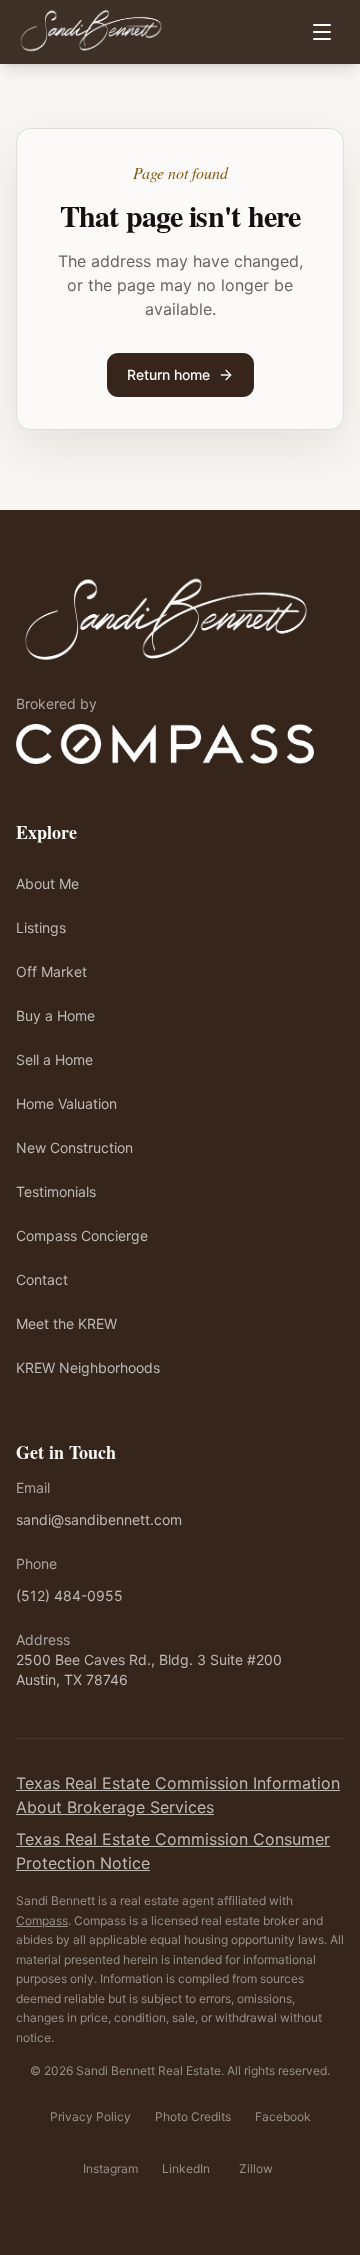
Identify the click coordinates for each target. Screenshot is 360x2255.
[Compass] (165, 744)
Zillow (256, 2168)
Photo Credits (193, 2116)
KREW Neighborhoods (88, 1367)
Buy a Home (55, 1015)
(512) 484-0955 (69, 1595)
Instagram (110, 2168)
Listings (41, 927)
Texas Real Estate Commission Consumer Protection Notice (173, 1851)
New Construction (74, 1147)
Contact (42, 1279)
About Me (47, 883)
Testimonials (56, 1191)
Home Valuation (66, 1103)
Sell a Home (54, 1059)
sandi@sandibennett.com (99, 1519)
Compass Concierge (82, 1235)
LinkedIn (186, 2168)
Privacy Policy (90, 2116)
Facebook (283, 2116)
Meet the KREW (66, 1323)
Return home (168, 374)
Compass (42, 1920)
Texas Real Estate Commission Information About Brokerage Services (178, 1795)
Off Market (51, 971)
